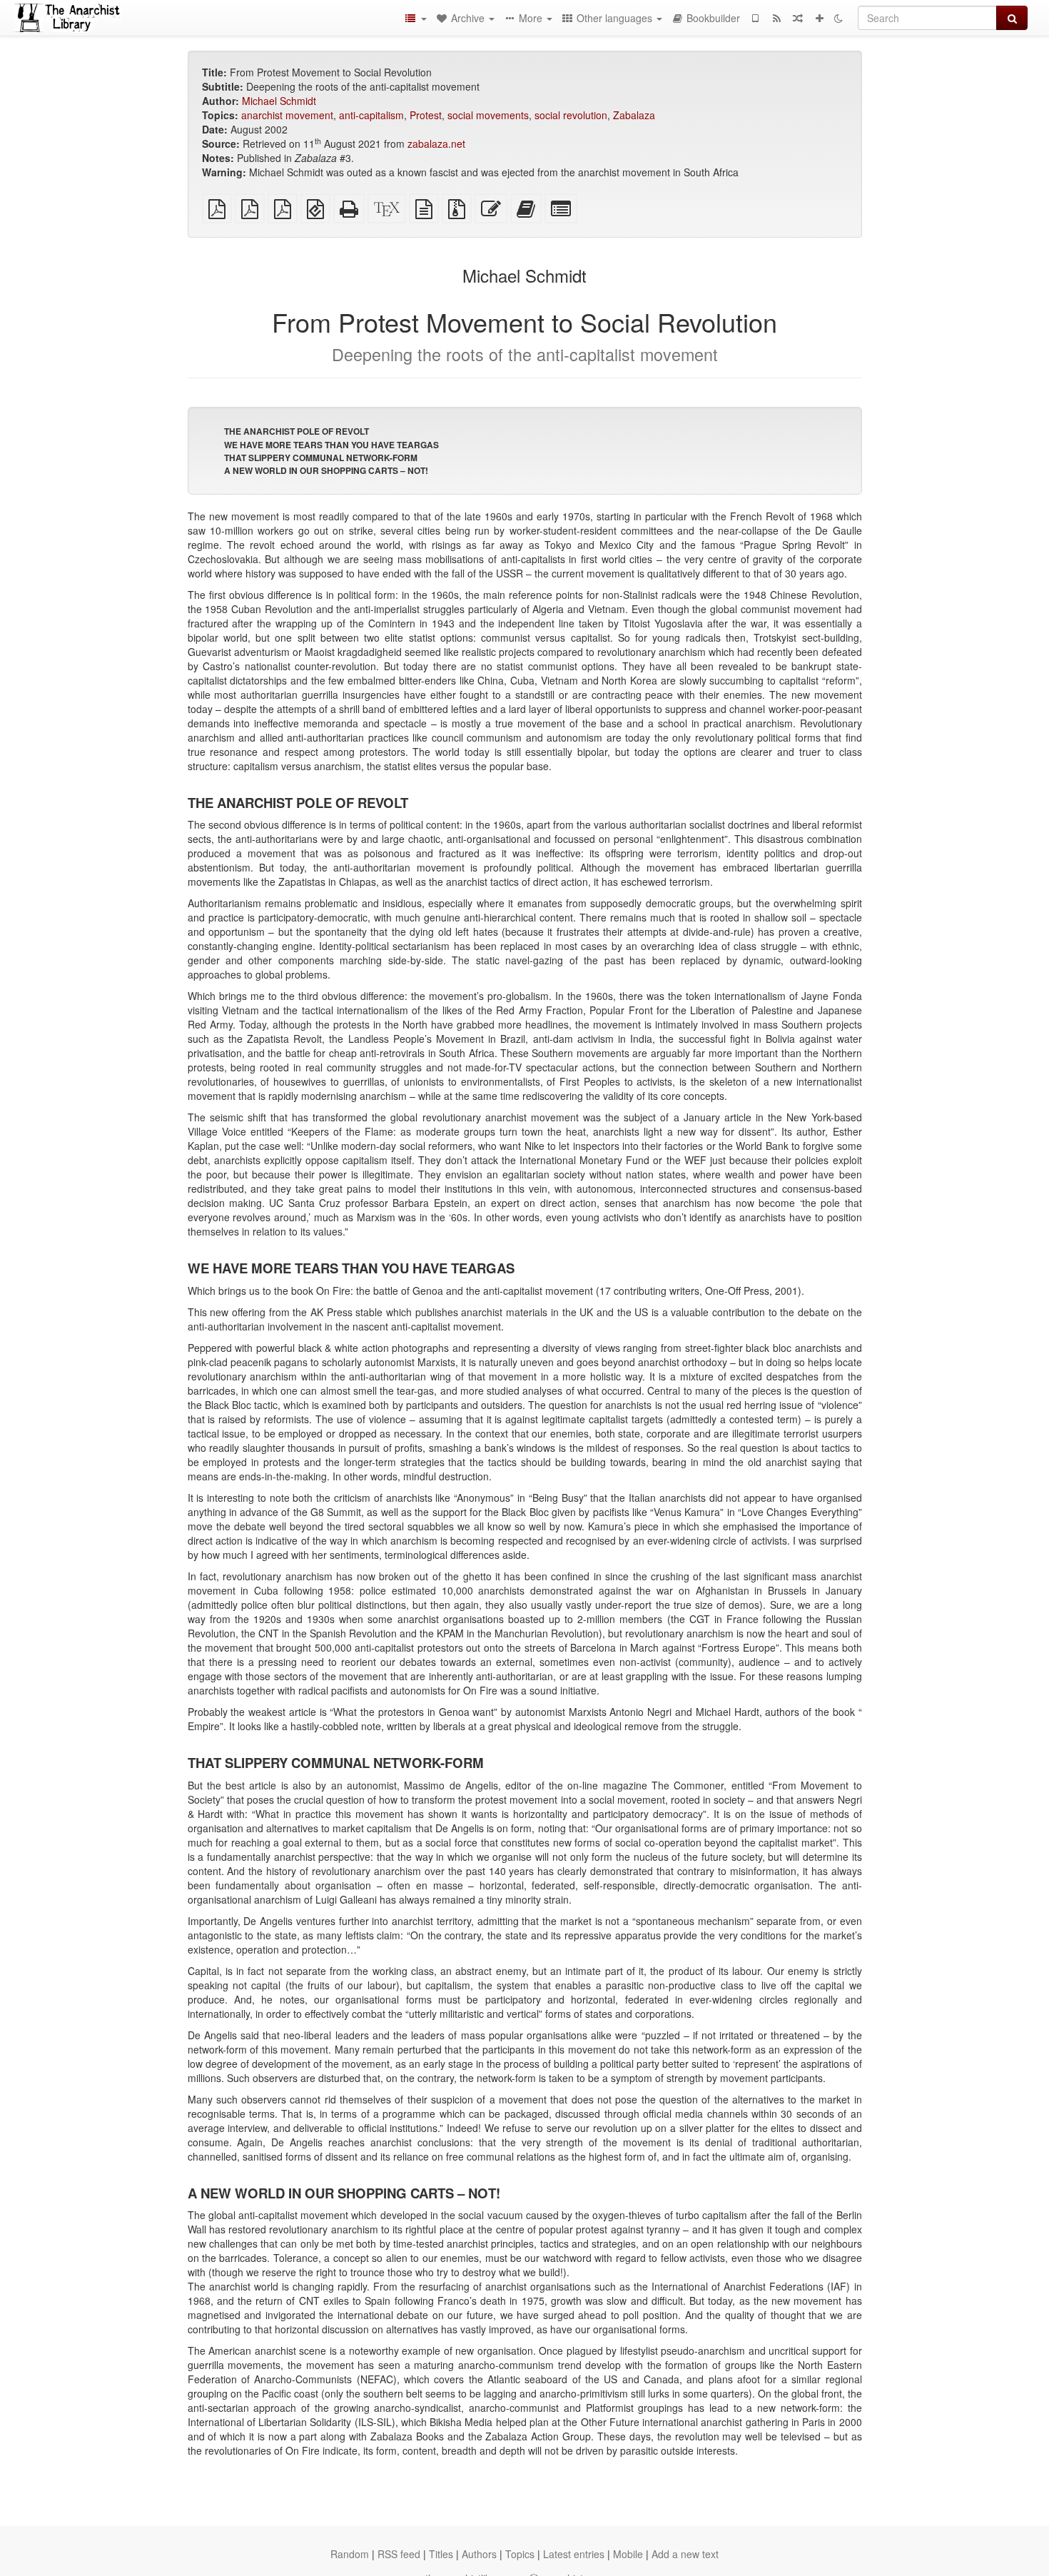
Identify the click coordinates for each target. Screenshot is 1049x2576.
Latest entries (574, 2554)
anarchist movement (287, 115)
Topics (520, 2554)
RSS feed (399, 2554)
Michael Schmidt (279, 101)
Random (350, 2554)
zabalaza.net (436, 143)
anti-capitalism (371, 115)
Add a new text (685, 2554)
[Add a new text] (819, 18)
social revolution (571, 115)
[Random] (798, 18)
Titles (441, 2554)
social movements (488, 115)
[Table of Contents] (415, 18)
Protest (426, 115)
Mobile (628, 2554)
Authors (479, 2554)
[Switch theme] (838, 18)
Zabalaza (634, 115)
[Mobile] (755, 18)
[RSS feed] (776, 18)
